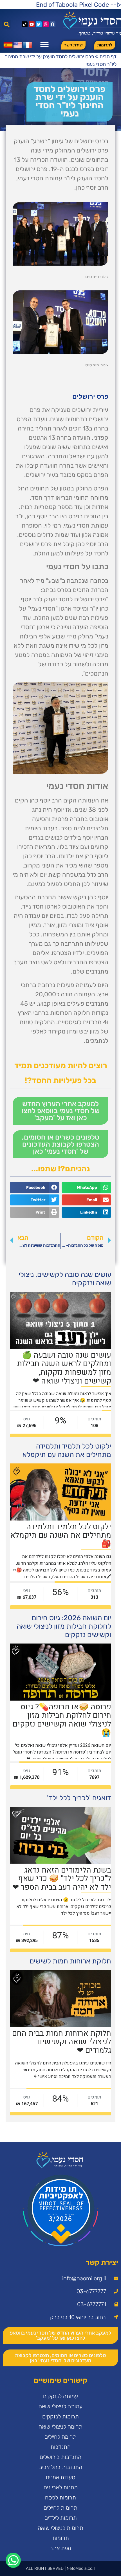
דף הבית (108, 57)
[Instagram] (46, 24)
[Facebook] (53, 24)
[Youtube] (32, 24)
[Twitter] (39, 24)
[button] (7, 24)
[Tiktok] (25, 24)
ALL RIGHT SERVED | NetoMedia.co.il (60, 2568)
